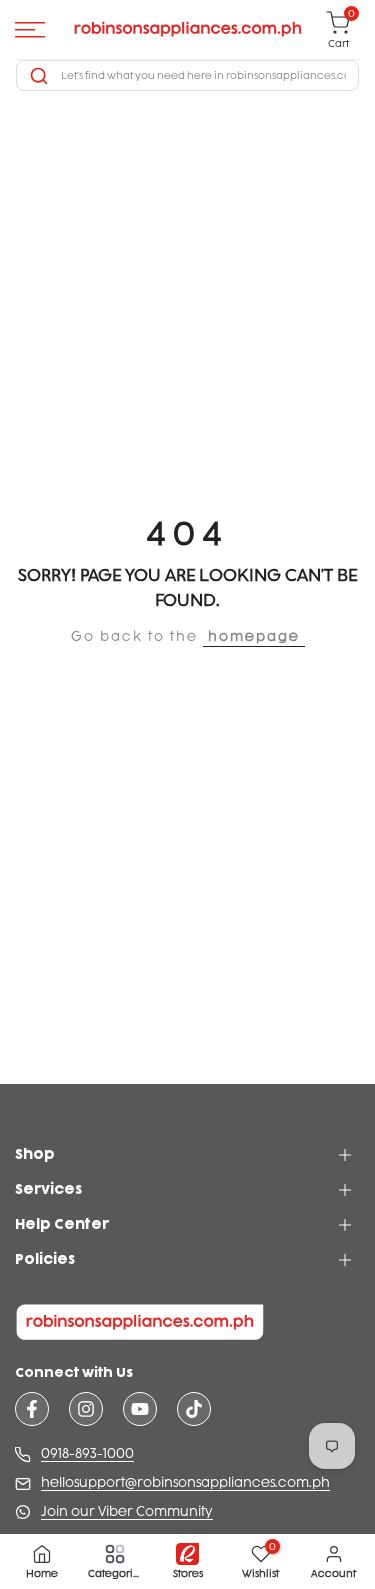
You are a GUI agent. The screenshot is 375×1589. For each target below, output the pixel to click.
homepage (254, 636)
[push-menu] (30, 30)
